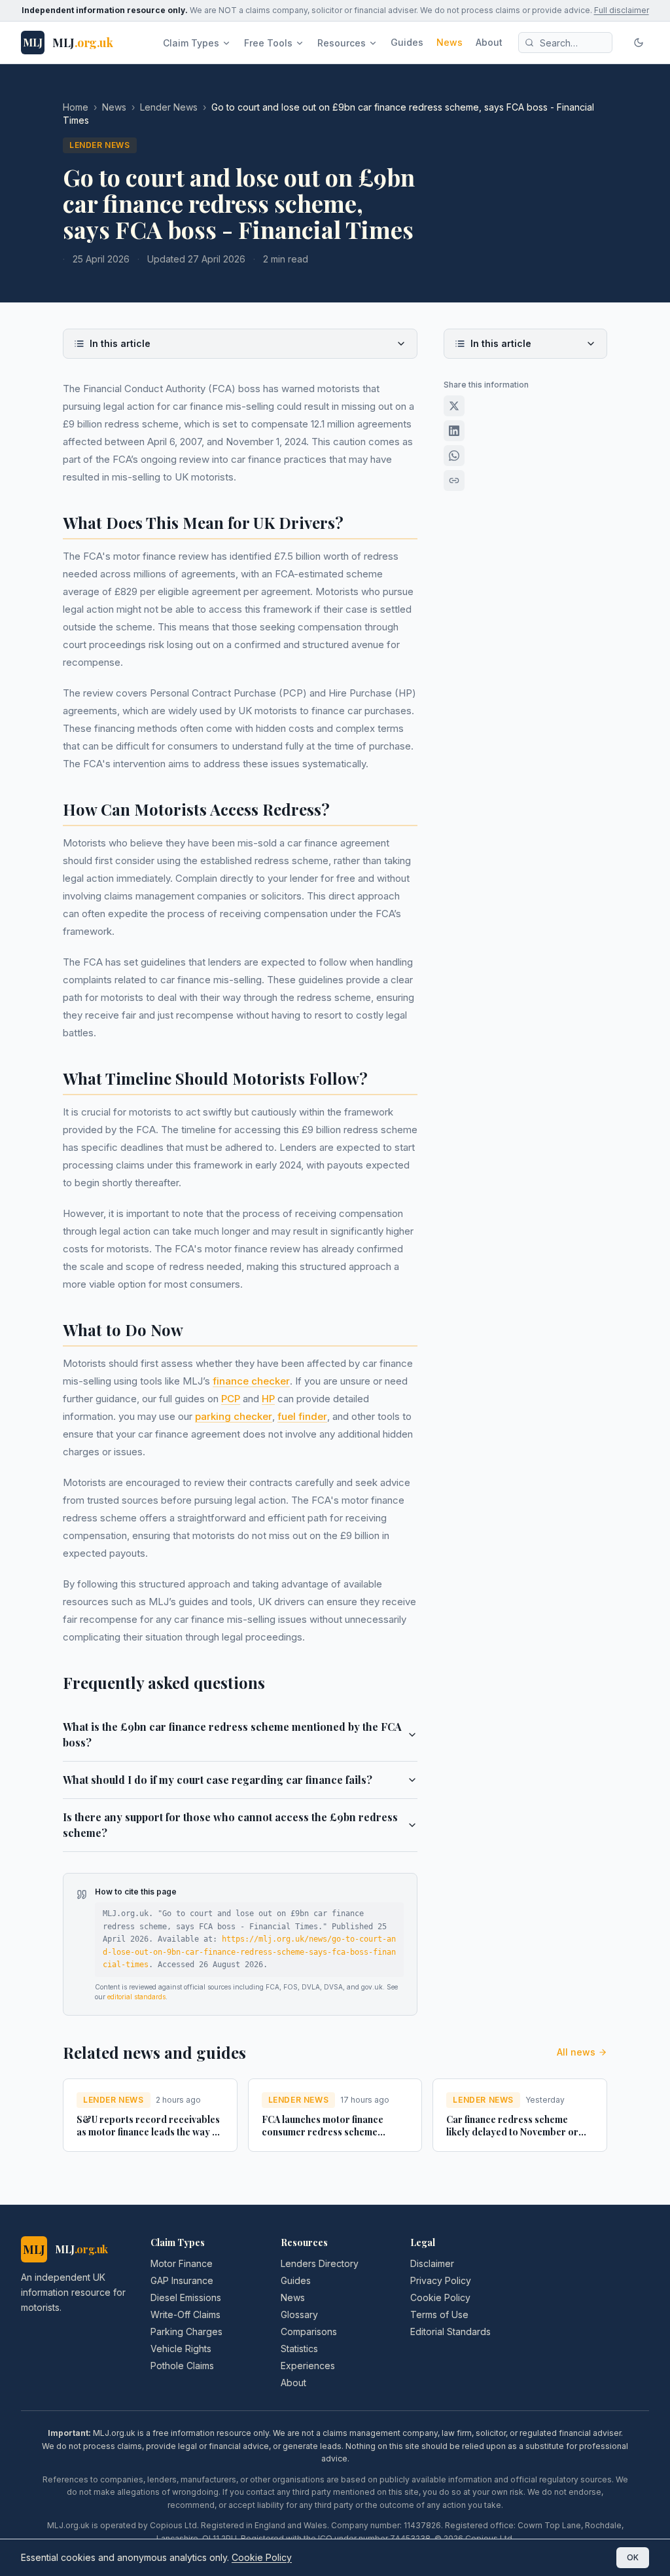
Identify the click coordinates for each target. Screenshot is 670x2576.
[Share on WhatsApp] (454, 456)
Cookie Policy (440, 2297)
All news (576, 2052)
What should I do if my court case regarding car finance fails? (218, 1780)
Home (76, 107)
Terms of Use (439, 2314)
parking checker (234, 1416)
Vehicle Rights (181, 2349)
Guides (407, 42)
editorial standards (136, 1997)
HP (268, 1399)
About (489, 42)
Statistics (299, 2349)
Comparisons (309, 2331)
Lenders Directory (320, 2263)
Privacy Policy (441, 2280)
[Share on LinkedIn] (454, 431)
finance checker (251, 1381)
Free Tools (268, 43)
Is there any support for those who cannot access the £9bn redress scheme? (230, 1825)
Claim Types (191, 43)
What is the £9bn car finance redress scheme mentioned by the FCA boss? (232, 1734)
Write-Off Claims (185, 2314)
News (450, 42)
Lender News (169, 107)
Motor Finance (182, 2263)
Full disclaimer (622, 10)
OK (633, 2557)
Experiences (308, 2366)
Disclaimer (432, 2263)
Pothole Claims (182, 2366)
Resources (342, 43)
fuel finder (302, 1416)
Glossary (299, 2314)
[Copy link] (454, 481)
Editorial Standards (450, 2331)
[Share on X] (454, 406)
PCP (231, 1399)
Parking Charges (186, 2331)
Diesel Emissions (186, 2297)
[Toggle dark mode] (639, 43)
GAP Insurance (182, 2280)
